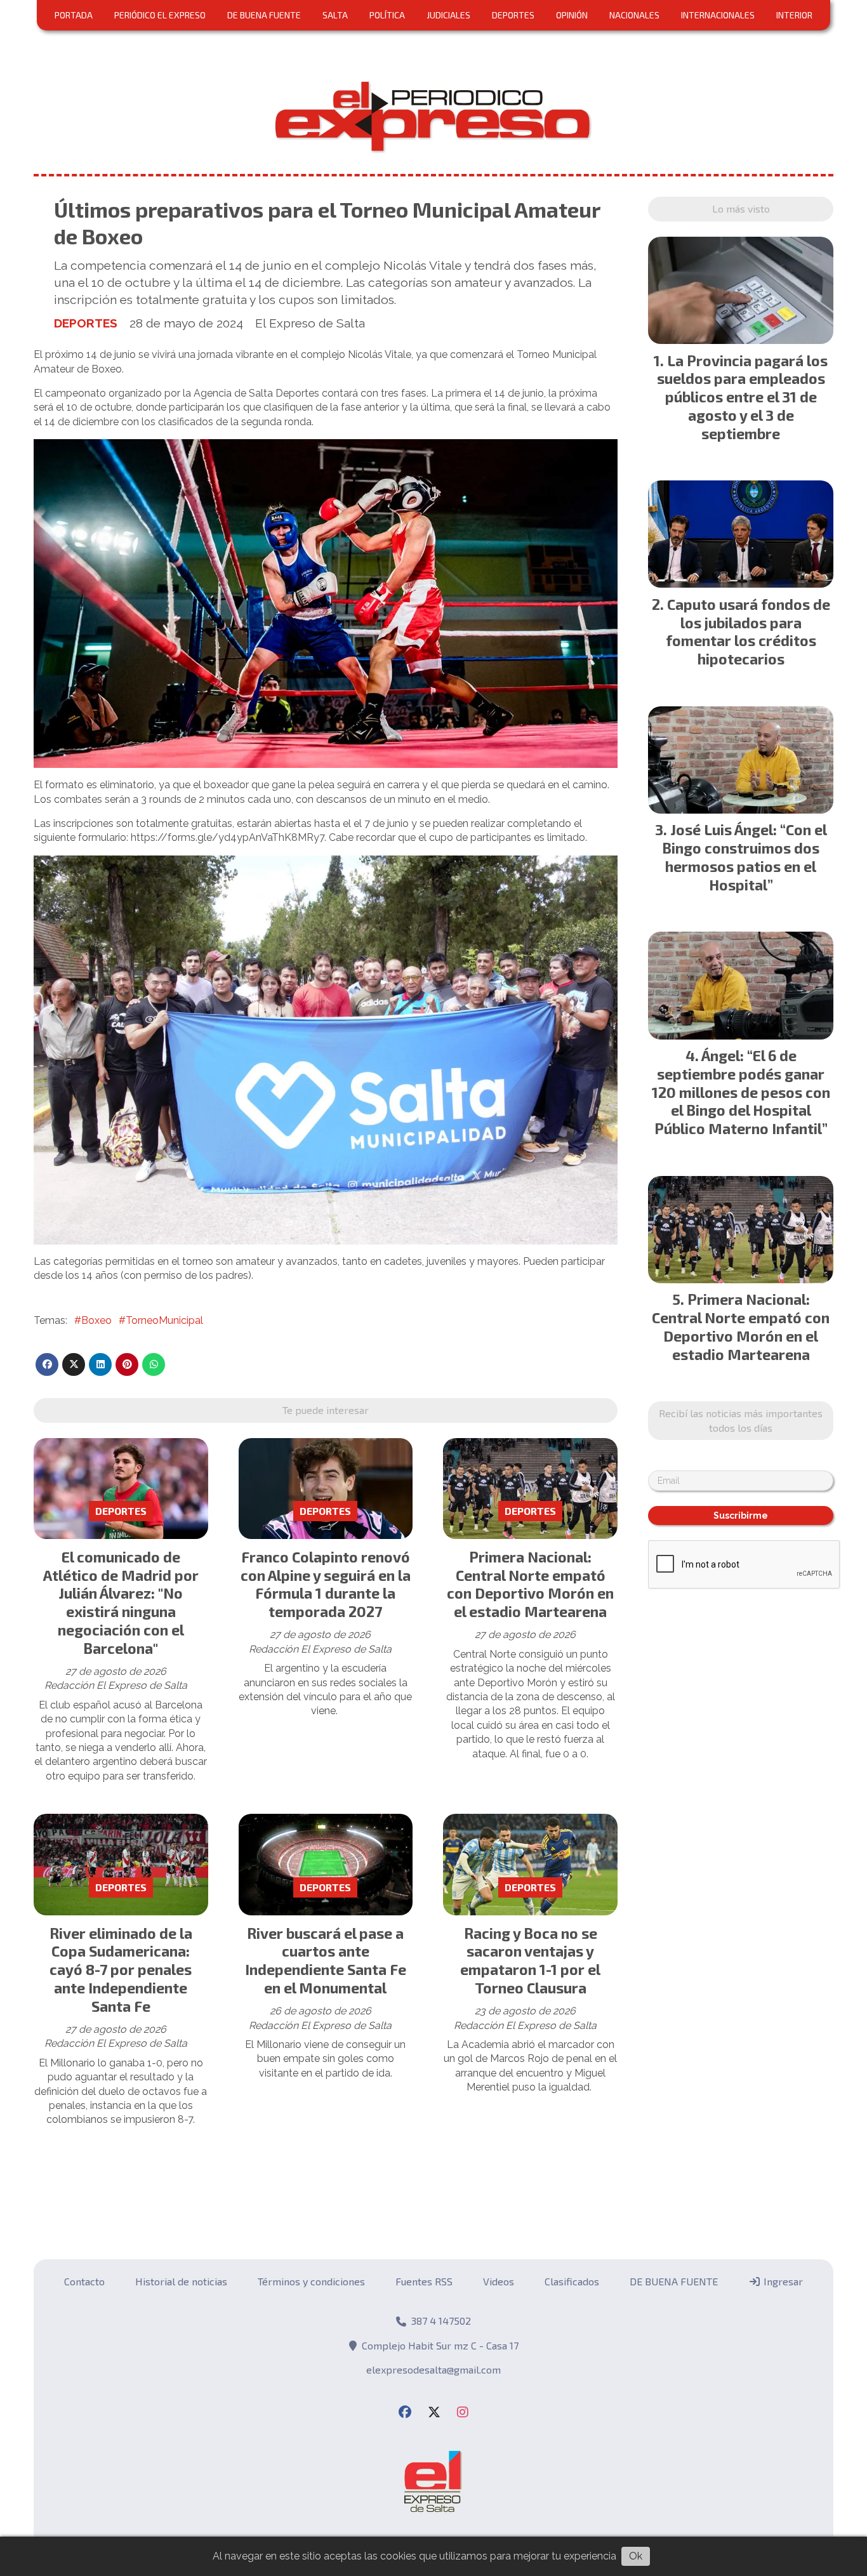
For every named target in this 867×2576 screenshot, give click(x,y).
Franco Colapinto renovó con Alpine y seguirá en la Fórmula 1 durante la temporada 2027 (326, 1584)
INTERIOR (794, 15)
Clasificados (572, 2281)
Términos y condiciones (311, 2281)
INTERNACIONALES (718, 15)
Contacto (84, 2281)
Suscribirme (741, 1516)
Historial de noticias (181, 2281)
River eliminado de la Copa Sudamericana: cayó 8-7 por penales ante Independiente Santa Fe (121, 1970)
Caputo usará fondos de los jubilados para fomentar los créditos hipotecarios (748, 631)
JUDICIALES (448, 15)
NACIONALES (634, 15)
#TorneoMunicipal (161, 1320)
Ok (636, 2556)
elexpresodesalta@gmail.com (433, 2369)
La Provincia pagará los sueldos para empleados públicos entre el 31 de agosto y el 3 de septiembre (743, 397)
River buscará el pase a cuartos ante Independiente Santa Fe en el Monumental (326, 1960)
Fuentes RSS (424, 2281)
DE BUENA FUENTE (264, 15)
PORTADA (74, 15)
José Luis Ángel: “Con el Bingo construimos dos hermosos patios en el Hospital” (745, 857)
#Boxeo (93, 1320)
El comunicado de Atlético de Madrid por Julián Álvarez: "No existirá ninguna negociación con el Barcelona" (121, 1602)
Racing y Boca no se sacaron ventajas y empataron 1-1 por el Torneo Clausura (530, 1960)
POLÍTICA (387, 15)
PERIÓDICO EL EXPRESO (160, 15)
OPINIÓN (572, 15)
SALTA (335, 15)
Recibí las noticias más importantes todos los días (741, 1420)
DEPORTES (513, 15)
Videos (499, 2281)
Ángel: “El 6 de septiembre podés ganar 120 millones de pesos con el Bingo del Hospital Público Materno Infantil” (741, 1092)
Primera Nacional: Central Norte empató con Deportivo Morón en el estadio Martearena (530, 1584)
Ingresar (782, 2281)
